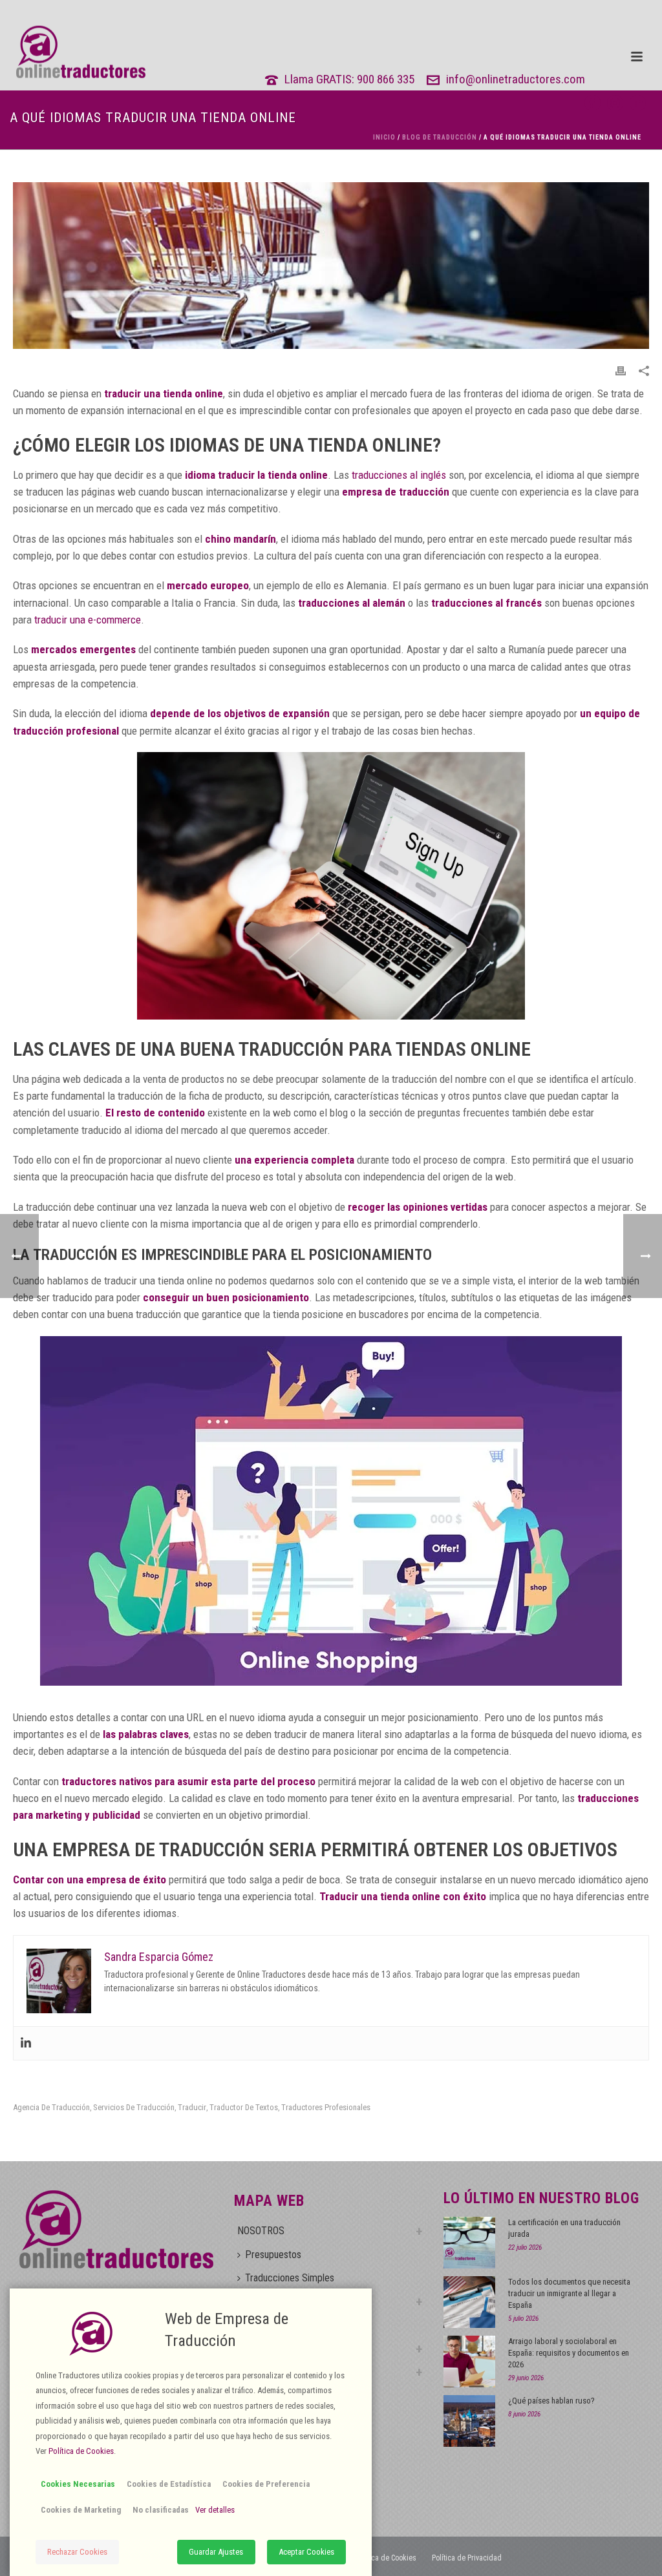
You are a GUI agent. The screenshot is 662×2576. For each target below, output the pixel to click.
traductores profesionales (326, 2107)
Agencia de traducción (51, 2107)
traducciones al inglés (399, 475)
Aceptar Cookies (306, 2552)
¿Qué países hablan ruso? (551, 2401)
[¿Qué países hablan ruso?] (469, 2421)
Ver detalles (215, 2510)
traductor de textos (244, 2107)
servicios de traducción (134, 2107)
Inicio (384, 137)
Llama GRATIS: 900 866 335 (349, 79)
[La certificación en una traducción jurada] (469, 2243)
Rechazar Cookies (77, 2552)
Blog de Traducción (440, 137)
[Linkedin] (26, 2043)
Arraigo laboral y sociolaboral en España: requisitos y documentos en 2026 (569, 2353)
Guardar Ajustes (216, 2552)
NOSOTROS (261, 2231)
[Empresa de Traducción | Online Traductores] (73, 52)
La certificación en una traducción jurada (564, 2228)
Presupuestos (273, 2255)
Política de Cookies (386, 2558)
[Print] (621, 370)
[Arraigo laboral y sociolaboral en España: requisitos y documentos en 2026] (469, 2361)
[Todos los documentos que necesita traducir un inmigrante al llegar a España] (469, 2302)
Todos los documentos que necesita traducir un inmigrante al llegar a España (569, 2293)
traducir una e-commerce (88, 620)
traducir (192, 2107)
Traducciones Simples (290, 2278)
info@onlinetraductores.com (516, 79)
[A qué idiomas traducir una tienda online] (331, 265)
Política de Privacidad (467, 2558)
